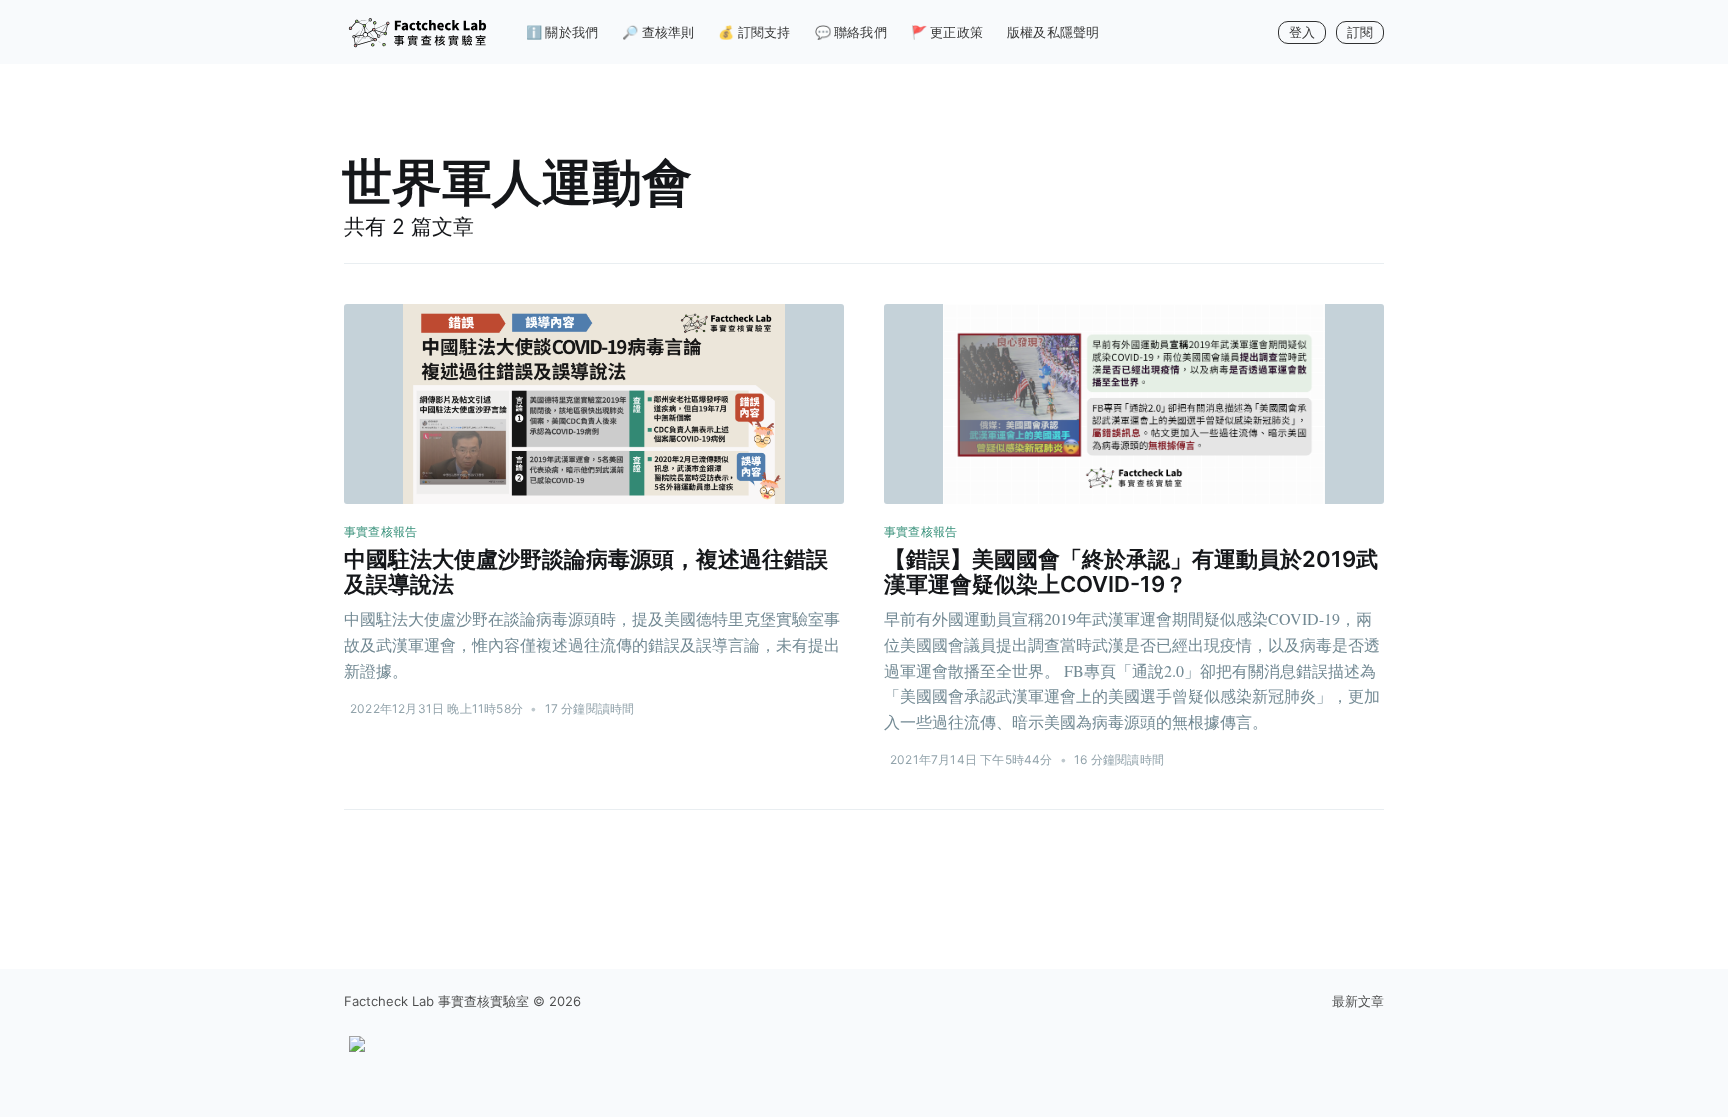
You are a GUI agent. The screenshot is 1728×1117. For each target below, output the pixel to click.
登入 (1302, 32)
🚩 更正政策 (947, 32)
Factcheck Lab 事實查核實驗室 (436, 1001)
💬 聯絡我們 (851, 32)
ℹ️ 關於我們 (562, 32)
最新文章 (1358, 1001)
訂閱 (1360, 32)
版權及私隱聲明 (1053, 32)
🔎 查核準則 (658, 32)
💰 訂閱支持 (754, 32)
